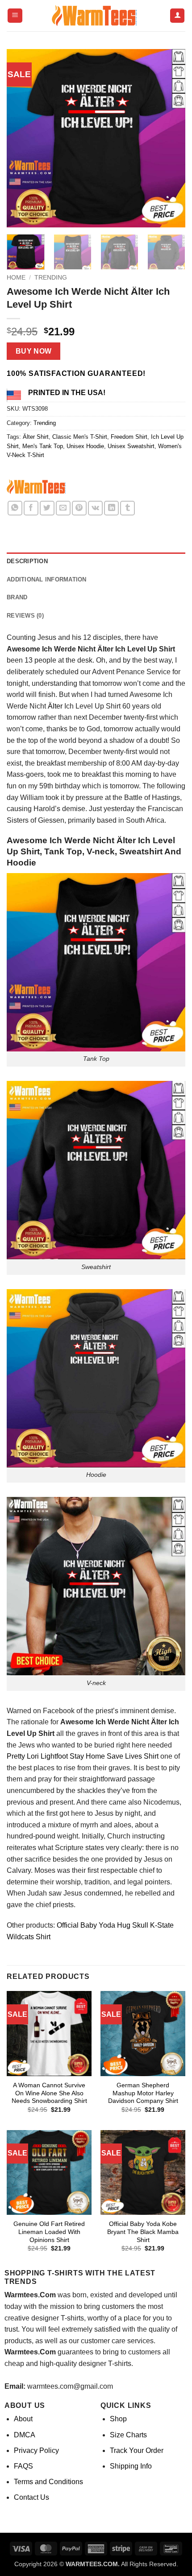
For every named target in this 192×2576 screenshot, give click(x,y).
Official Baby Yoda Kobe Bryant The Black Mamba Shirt (143, 2232)
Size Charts (128, 2435)
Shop (118, 2419)
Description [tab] (27, 561)
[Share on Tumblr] (127, 508)
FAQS (23, 2466)
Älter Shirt (36, 437)
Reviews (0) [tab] (25, 616)
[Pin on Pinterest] (79, 508)
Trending (51, 278)
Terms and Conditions (48, 2482)
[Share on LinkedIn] (111, 508)
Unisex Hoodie (85, 446)
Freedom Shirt (129, 437)
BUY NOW (34, 351)
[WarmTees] (38, 488)
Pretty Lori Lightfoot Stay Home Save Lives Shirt (83, 1756)
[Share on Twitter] (47, 508)
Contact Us (31, 2497)
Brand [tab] (17, 597)
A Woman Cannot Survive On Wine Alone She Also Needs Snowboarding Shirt (49, 2093)
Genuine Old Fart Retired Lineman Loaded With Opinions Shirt (49, 2232)
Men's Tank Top (43, 446)
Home (16, 278)
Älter (55, 706)
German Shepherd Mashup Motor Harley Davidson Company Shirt (143, 2093)
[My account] (177, 16)
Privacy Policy (36, 2450)
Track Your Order (137, 2450)
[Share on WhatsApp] (15, 508)
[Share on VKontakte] (95, 508)
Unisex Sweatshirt (131, 446)
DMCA (25, 2435)
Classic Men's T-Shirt (80, 437)
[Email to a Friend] (63, 508)
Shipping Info (131, 2466)
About (23, 2419)
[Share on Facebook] (31, 508)
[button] (15, 16)
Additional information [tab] (47, 579)
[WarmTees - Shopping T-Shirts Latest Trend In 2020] (96, 16)
